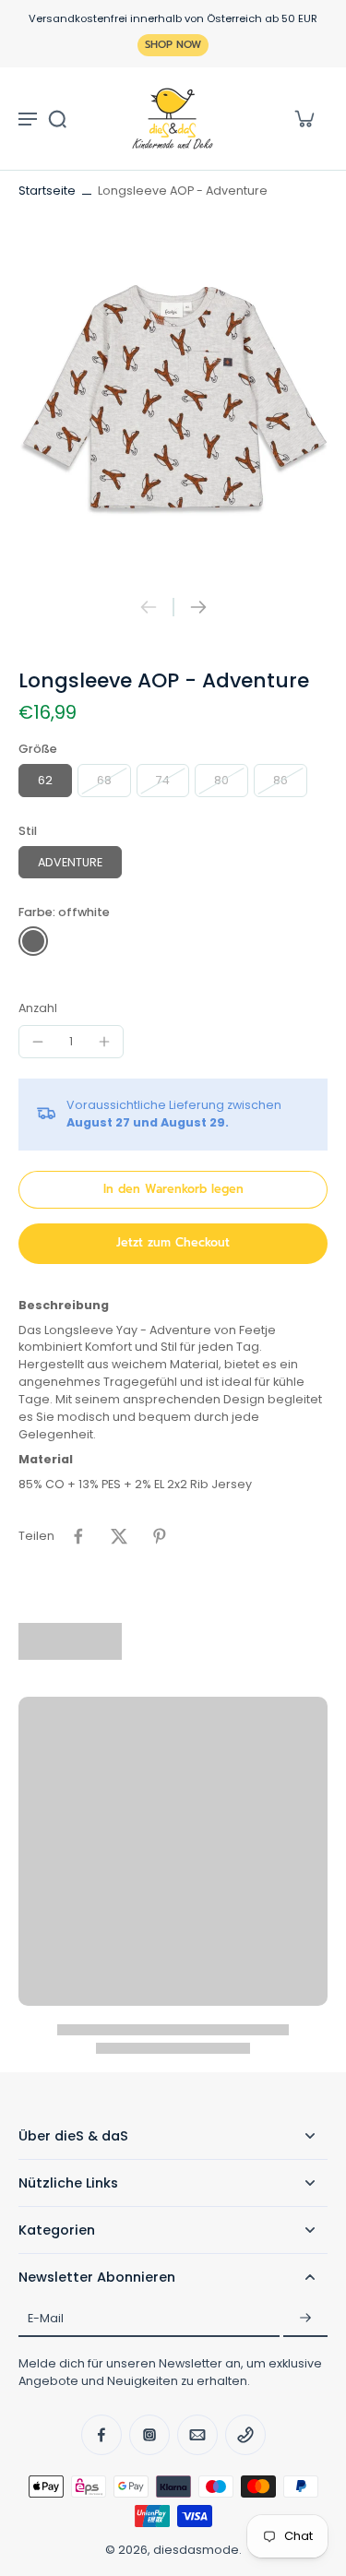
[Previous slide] (149, 607)
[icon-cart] (304, 118)
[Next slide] (198, 607)
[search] (57, 118)
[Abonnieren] (305, 2319)
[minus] (38, 1042)
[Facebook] (101, 2435)
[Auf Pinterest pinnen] (160, 1536)
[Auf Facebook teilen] (78, 1536)
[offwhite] (33, 941)
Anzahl (38, 1008)
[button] (173, 1190)
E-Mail (46, 2318)
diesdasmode (196, 2550)
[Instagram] (149, 2435)
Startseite (47, 191)
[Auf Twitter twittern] (119, 1536)
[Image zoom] (173, 399)
